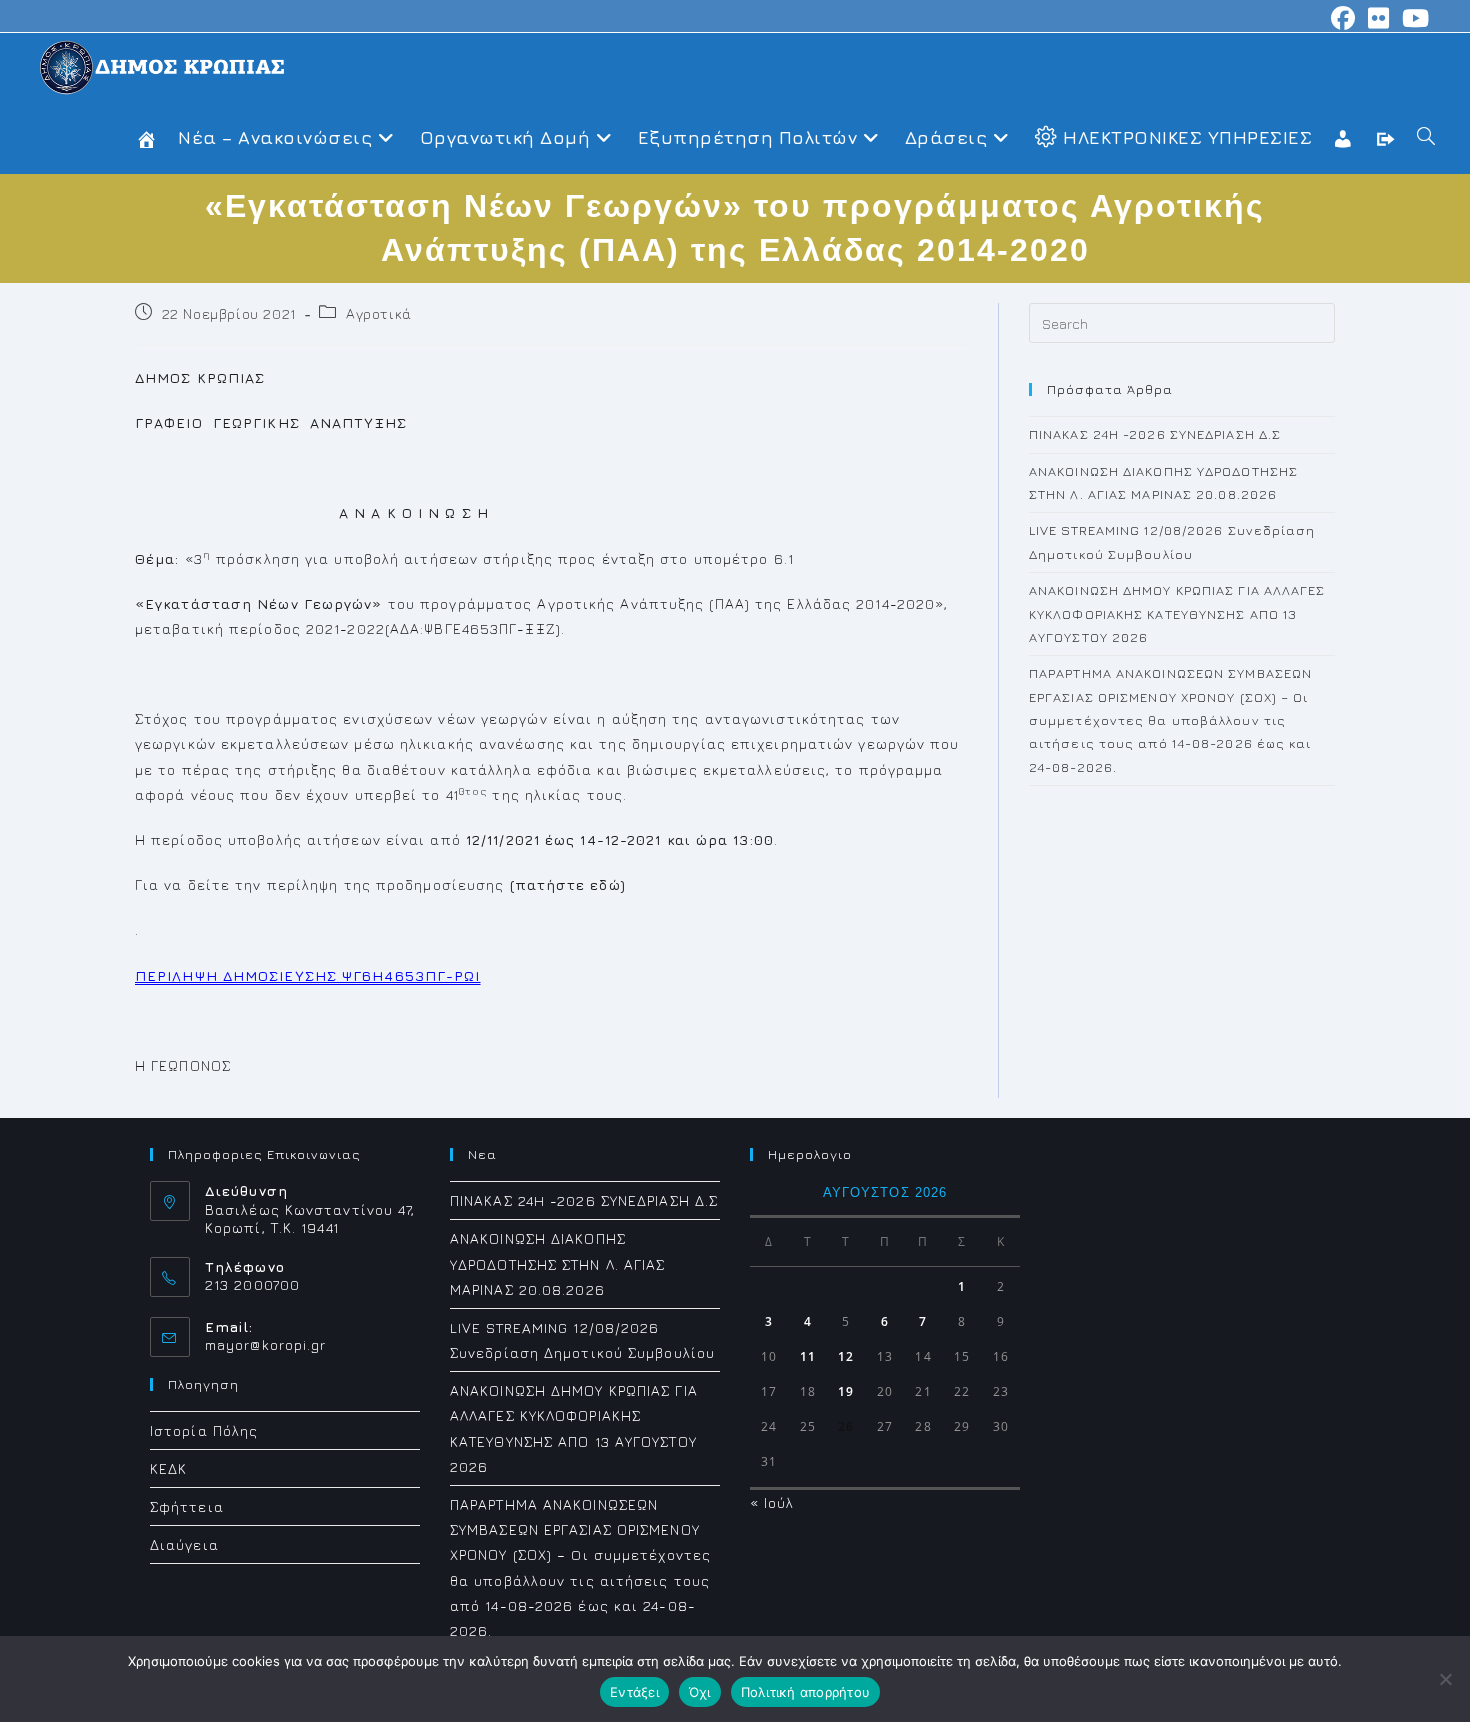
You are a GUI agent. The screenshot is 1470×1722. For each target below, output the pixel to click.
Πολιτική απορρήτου (806, 1692)
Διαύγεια (184, 1544)
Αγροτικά (379, 313)
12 (846, 1356)
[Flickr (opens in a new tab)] (1379, 18)
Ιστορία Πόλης (204, 1430)
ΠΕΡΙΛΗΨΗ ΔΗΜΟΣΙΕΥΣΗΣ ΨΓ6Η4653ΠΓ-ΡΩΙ (308, 975)
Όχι (700, 1692)
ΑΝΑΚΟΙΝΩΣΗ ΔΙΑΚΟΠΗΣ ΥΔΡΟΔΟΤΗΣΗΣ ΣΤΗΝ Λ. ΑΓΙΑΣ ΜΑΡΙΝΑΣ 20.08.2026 (558, 1263)
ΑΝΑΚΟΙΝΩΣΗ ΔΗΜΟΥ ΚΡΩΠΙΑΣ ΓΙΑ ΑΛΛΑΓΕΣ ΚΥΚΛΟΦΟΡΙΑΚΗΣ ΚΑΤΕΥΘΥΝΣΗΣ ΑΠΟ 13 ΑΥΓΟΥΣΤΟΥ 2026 (1177, 613)
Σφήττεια (187, 1506)
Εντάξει (634, 1692)
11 (808, 1356)
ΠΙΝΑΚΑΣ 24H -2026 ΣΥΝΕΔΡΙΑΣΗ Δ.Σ (1155, 434)
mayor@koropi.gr (266, 1344)
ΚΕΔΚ (168, 1468)
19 (846, 1391)
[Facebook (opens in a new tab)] (1343, 18)
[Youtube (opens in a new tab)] (1413, 18)
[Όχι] (1445, 1679)
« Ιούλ (772, 1502)
